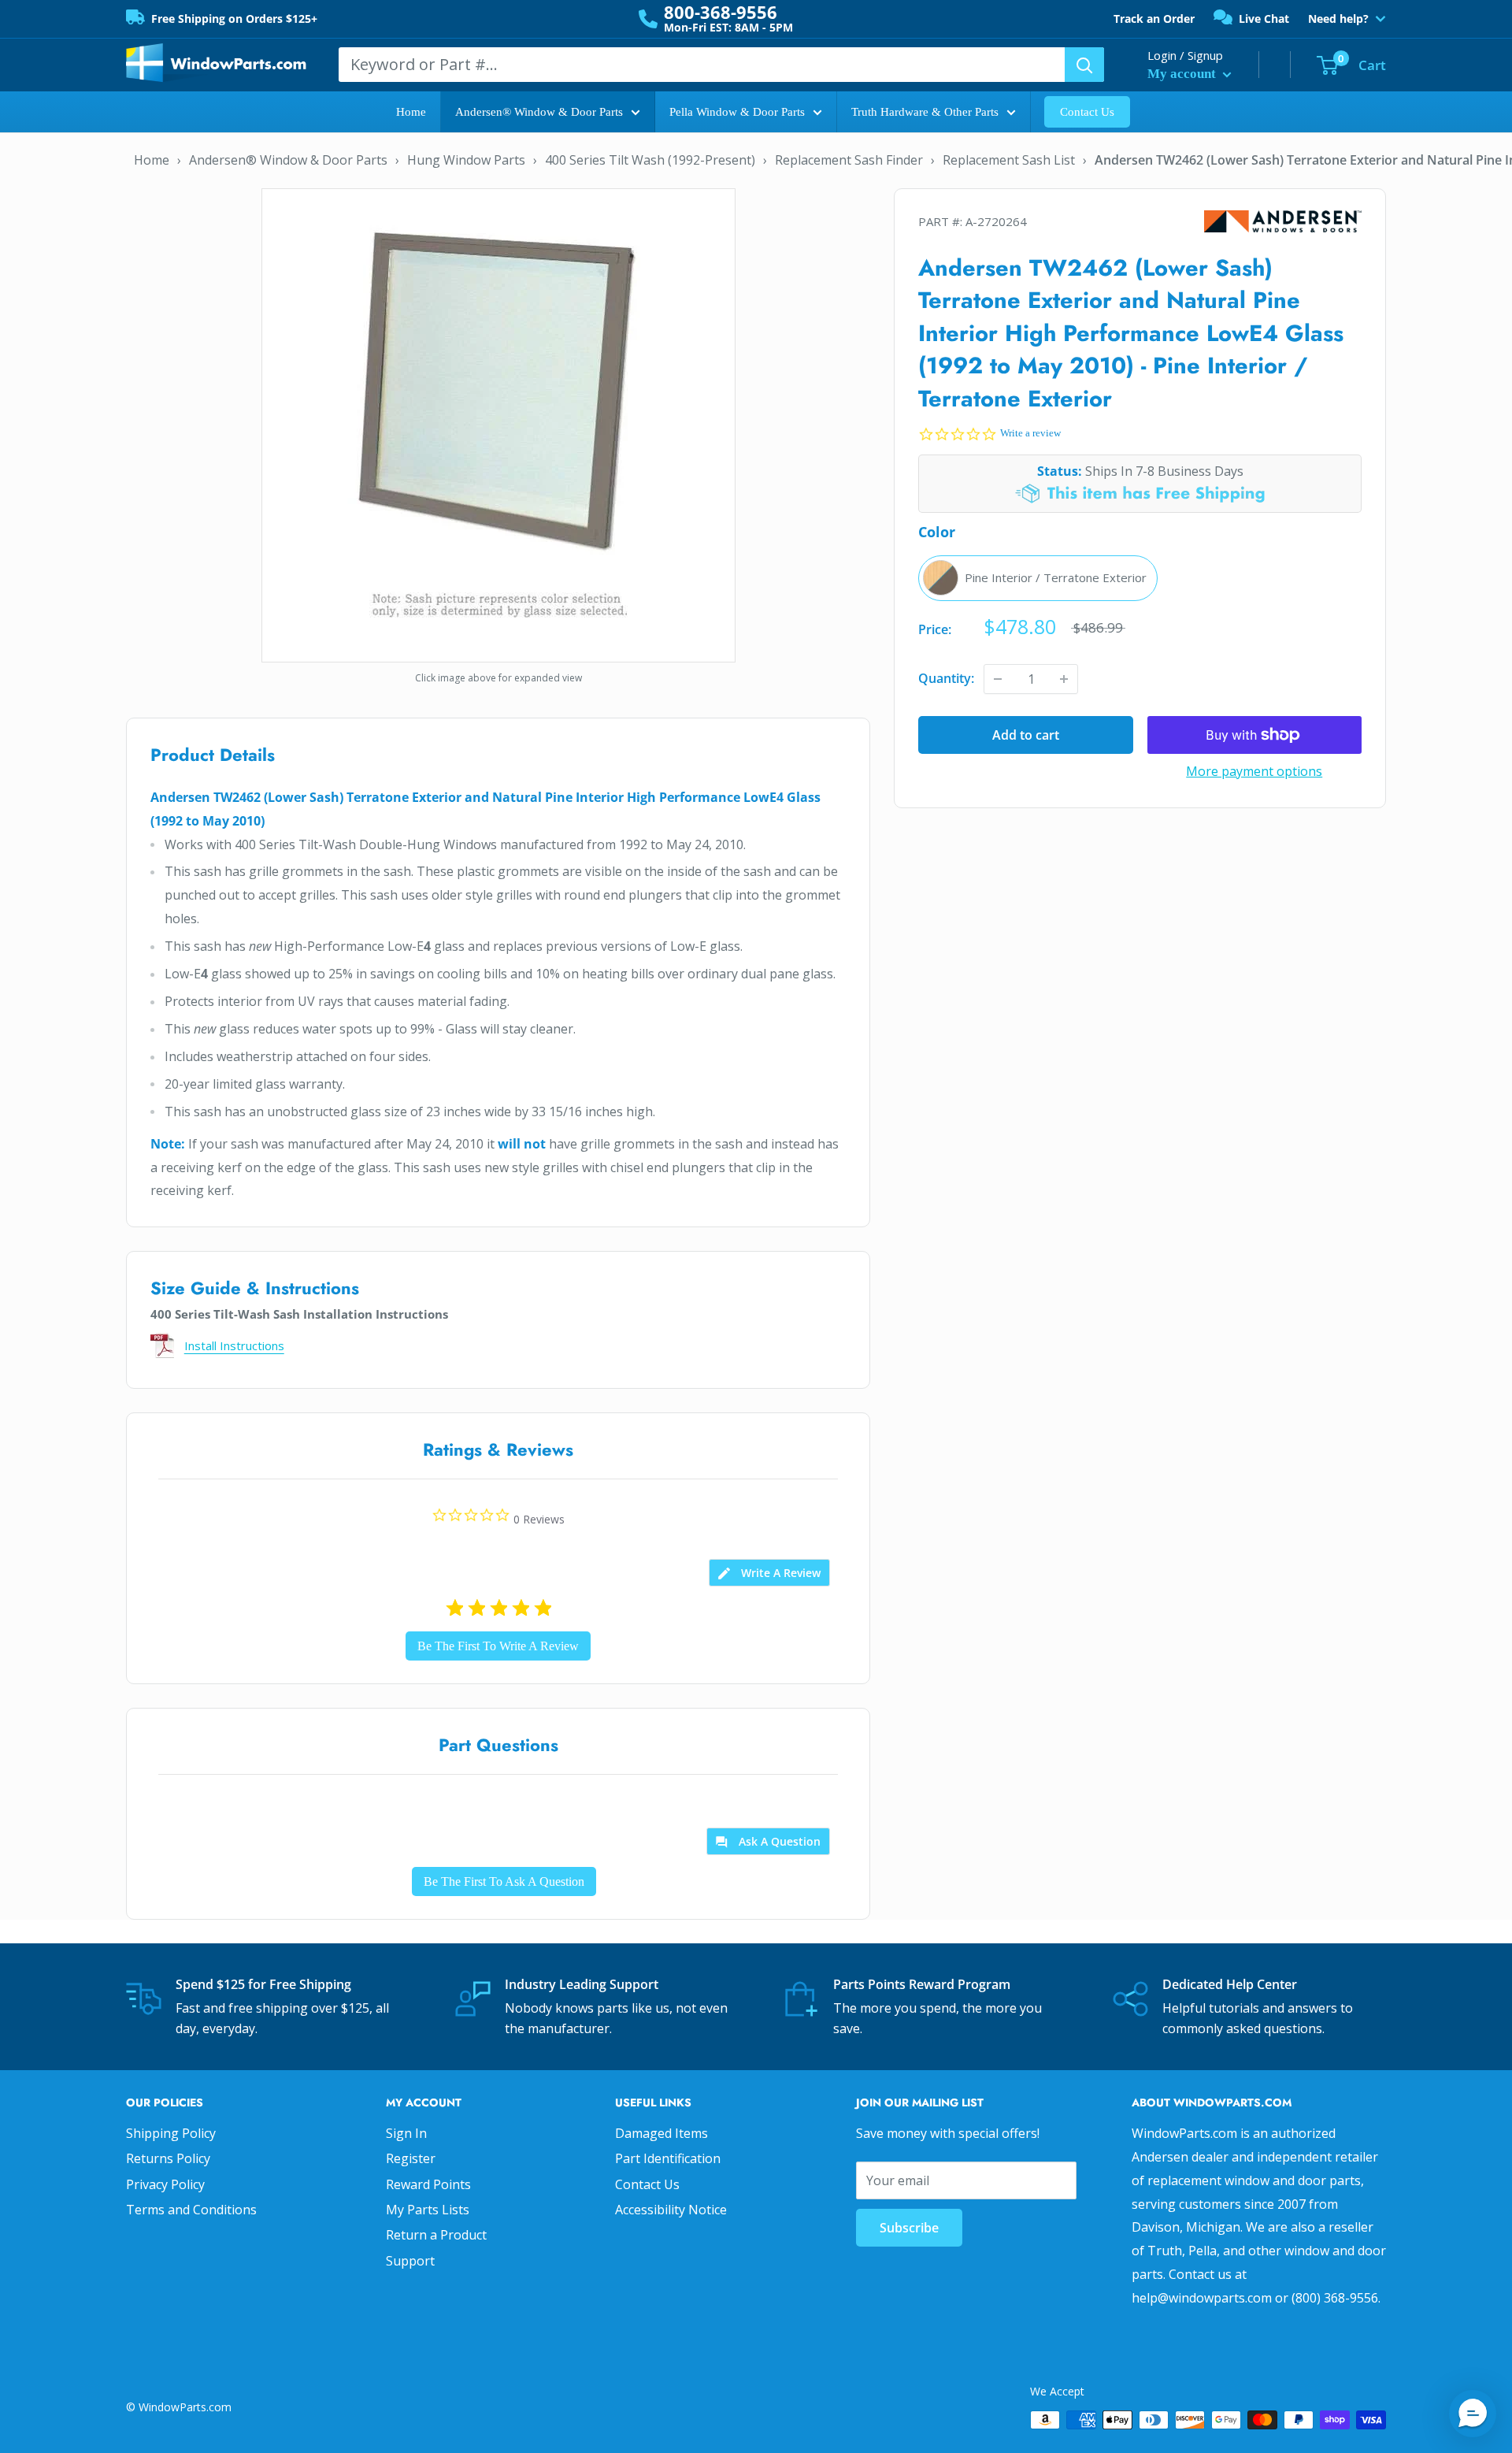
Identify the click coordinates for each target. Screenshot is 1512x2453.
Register (411, 2158)
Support (410, 2261)
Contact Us (1087, 112)
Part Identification (668, 2158)
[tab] (769, 1573)
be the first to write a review (498, 1646)
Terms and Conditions (191, 2210)
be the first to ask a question (504, 1881)
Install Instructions (234, 1345)
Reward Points (428, 2184)
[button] (1473, 2414)
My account (1183, 74)
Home (411, 112)
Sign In (406, 2133)
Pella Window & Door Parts (737, 112)
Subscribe (909, 2228)
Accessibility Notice (671, 2210)
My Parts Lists (428, 2210)
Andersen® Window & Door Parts (539, 112)
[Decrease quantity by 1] (998, 679)
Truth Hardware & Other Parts (925, 112)
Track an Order (1154, 19)
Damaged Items (661, 2133)
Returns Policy (168, 2158)
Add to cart (1026, 735)
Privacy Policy (165, 2184)
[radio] (1038, 578)
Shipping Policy (171, 2133)
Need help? (1338, 19)
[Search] (1084, 65)
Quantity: (946, 678)
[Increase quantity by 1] (1064, 679)
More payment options (1254, 771)
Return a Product (436, 2235)
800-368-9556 (721, 12)
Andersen (1283, 222)
